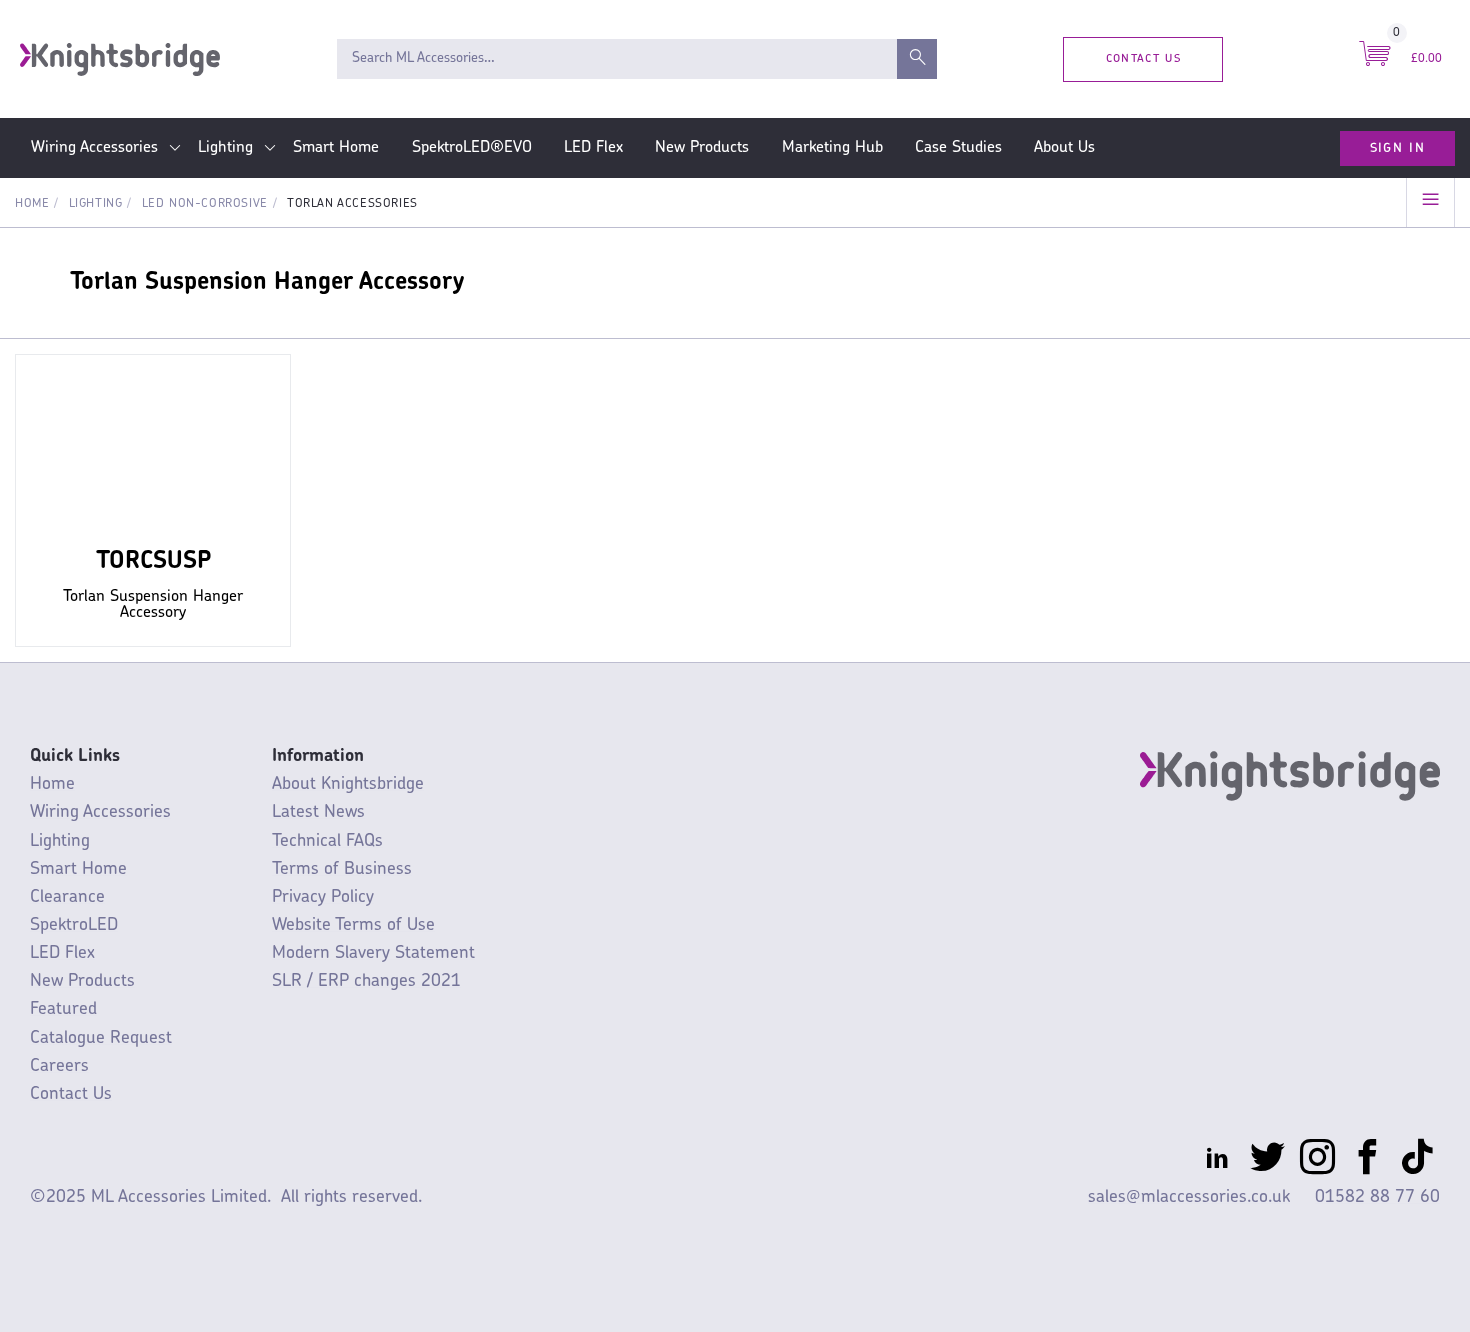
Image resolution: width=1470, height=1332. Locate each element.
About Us (1064, 148)
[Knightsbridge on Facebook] (1367, 1161)
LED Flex (593, 148)
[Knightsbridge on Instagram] (1317, 1161)
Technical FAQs (327, 841)
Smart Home (336, 148)
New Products (702, 148)
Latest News (318, 812)
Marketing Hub (832, 148)
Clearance (67, 897)
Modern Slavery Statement (373, 953)
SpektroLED (74, 925)
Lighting (225, 148)
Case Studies (958, 148)
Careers (59, 1066)
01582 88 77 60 (1377, 1197)
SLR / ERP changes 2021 (366, 981)
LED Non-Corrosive (205, 204)
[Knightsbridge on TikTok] (1417, 1161)
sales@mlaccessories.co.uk (1189, 1197)
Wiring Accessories (94, 148)
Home (32, 204)
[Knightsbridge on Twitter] (1267, 1161)
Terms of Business (342, 869)
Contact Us (1143, 58)
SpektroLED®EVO (472, 148)
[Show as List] (1430, 202)
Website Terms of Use (353, 925)
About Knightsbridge (348, 784)
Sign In (1397, 148)
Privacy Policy (323, 897)
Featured (63, 1009)
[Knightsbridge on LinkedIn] (1217, 1161)
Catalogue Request (101, 1038)
